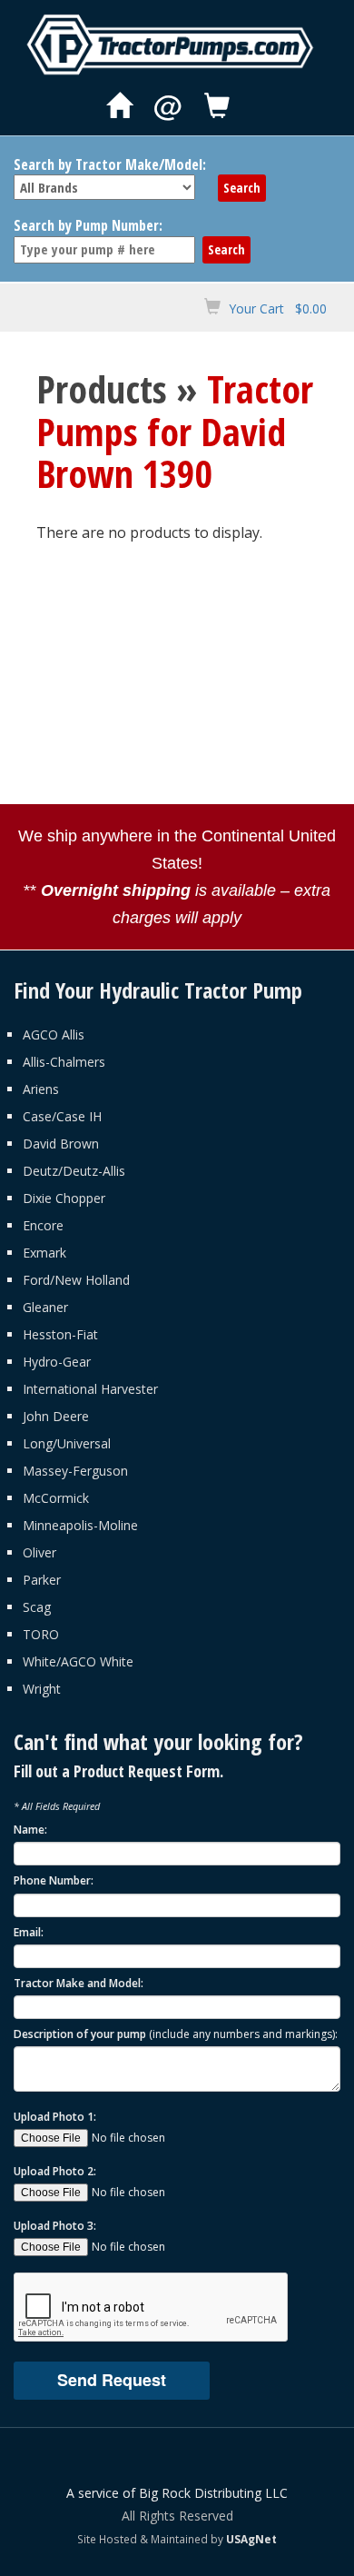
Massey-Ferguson (75, 1471)
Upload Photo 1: (55, 2117)
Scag (37, 1607)
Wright (42, 1689)
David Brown (61, 1144)
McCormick (56, 1498)
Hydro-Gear (57, 1362)
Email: (29, 1932)
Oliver (39, 1552)
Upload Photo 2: (55, 2171)
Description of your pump (176, 2034)
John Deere (56, 1416)
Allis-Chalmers (64, 1062)
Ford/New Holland (76, 1280)
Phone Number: (54, 1880)
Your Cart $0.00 (278, 308)
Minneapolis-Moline (80, 1525)
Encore (43, 1225)
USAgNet (251, 2539)
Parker (42, 1580)
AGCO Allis (54, 1034)
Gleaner (45, 1307)
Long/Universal (67, 1443)
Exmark (44, 1253)
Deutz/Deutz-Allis (74, 1171)
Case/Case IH (62, 1116)
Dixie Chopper (64, 1198)
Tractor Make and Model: (79, 1983)
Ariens (41, 1089)
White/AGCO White (78, 1661)
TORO (41, 1634)
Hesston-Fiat (60, 1334)
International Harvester (90, 1389)
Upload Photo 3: (55, 2226)
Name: (30, 1830)
